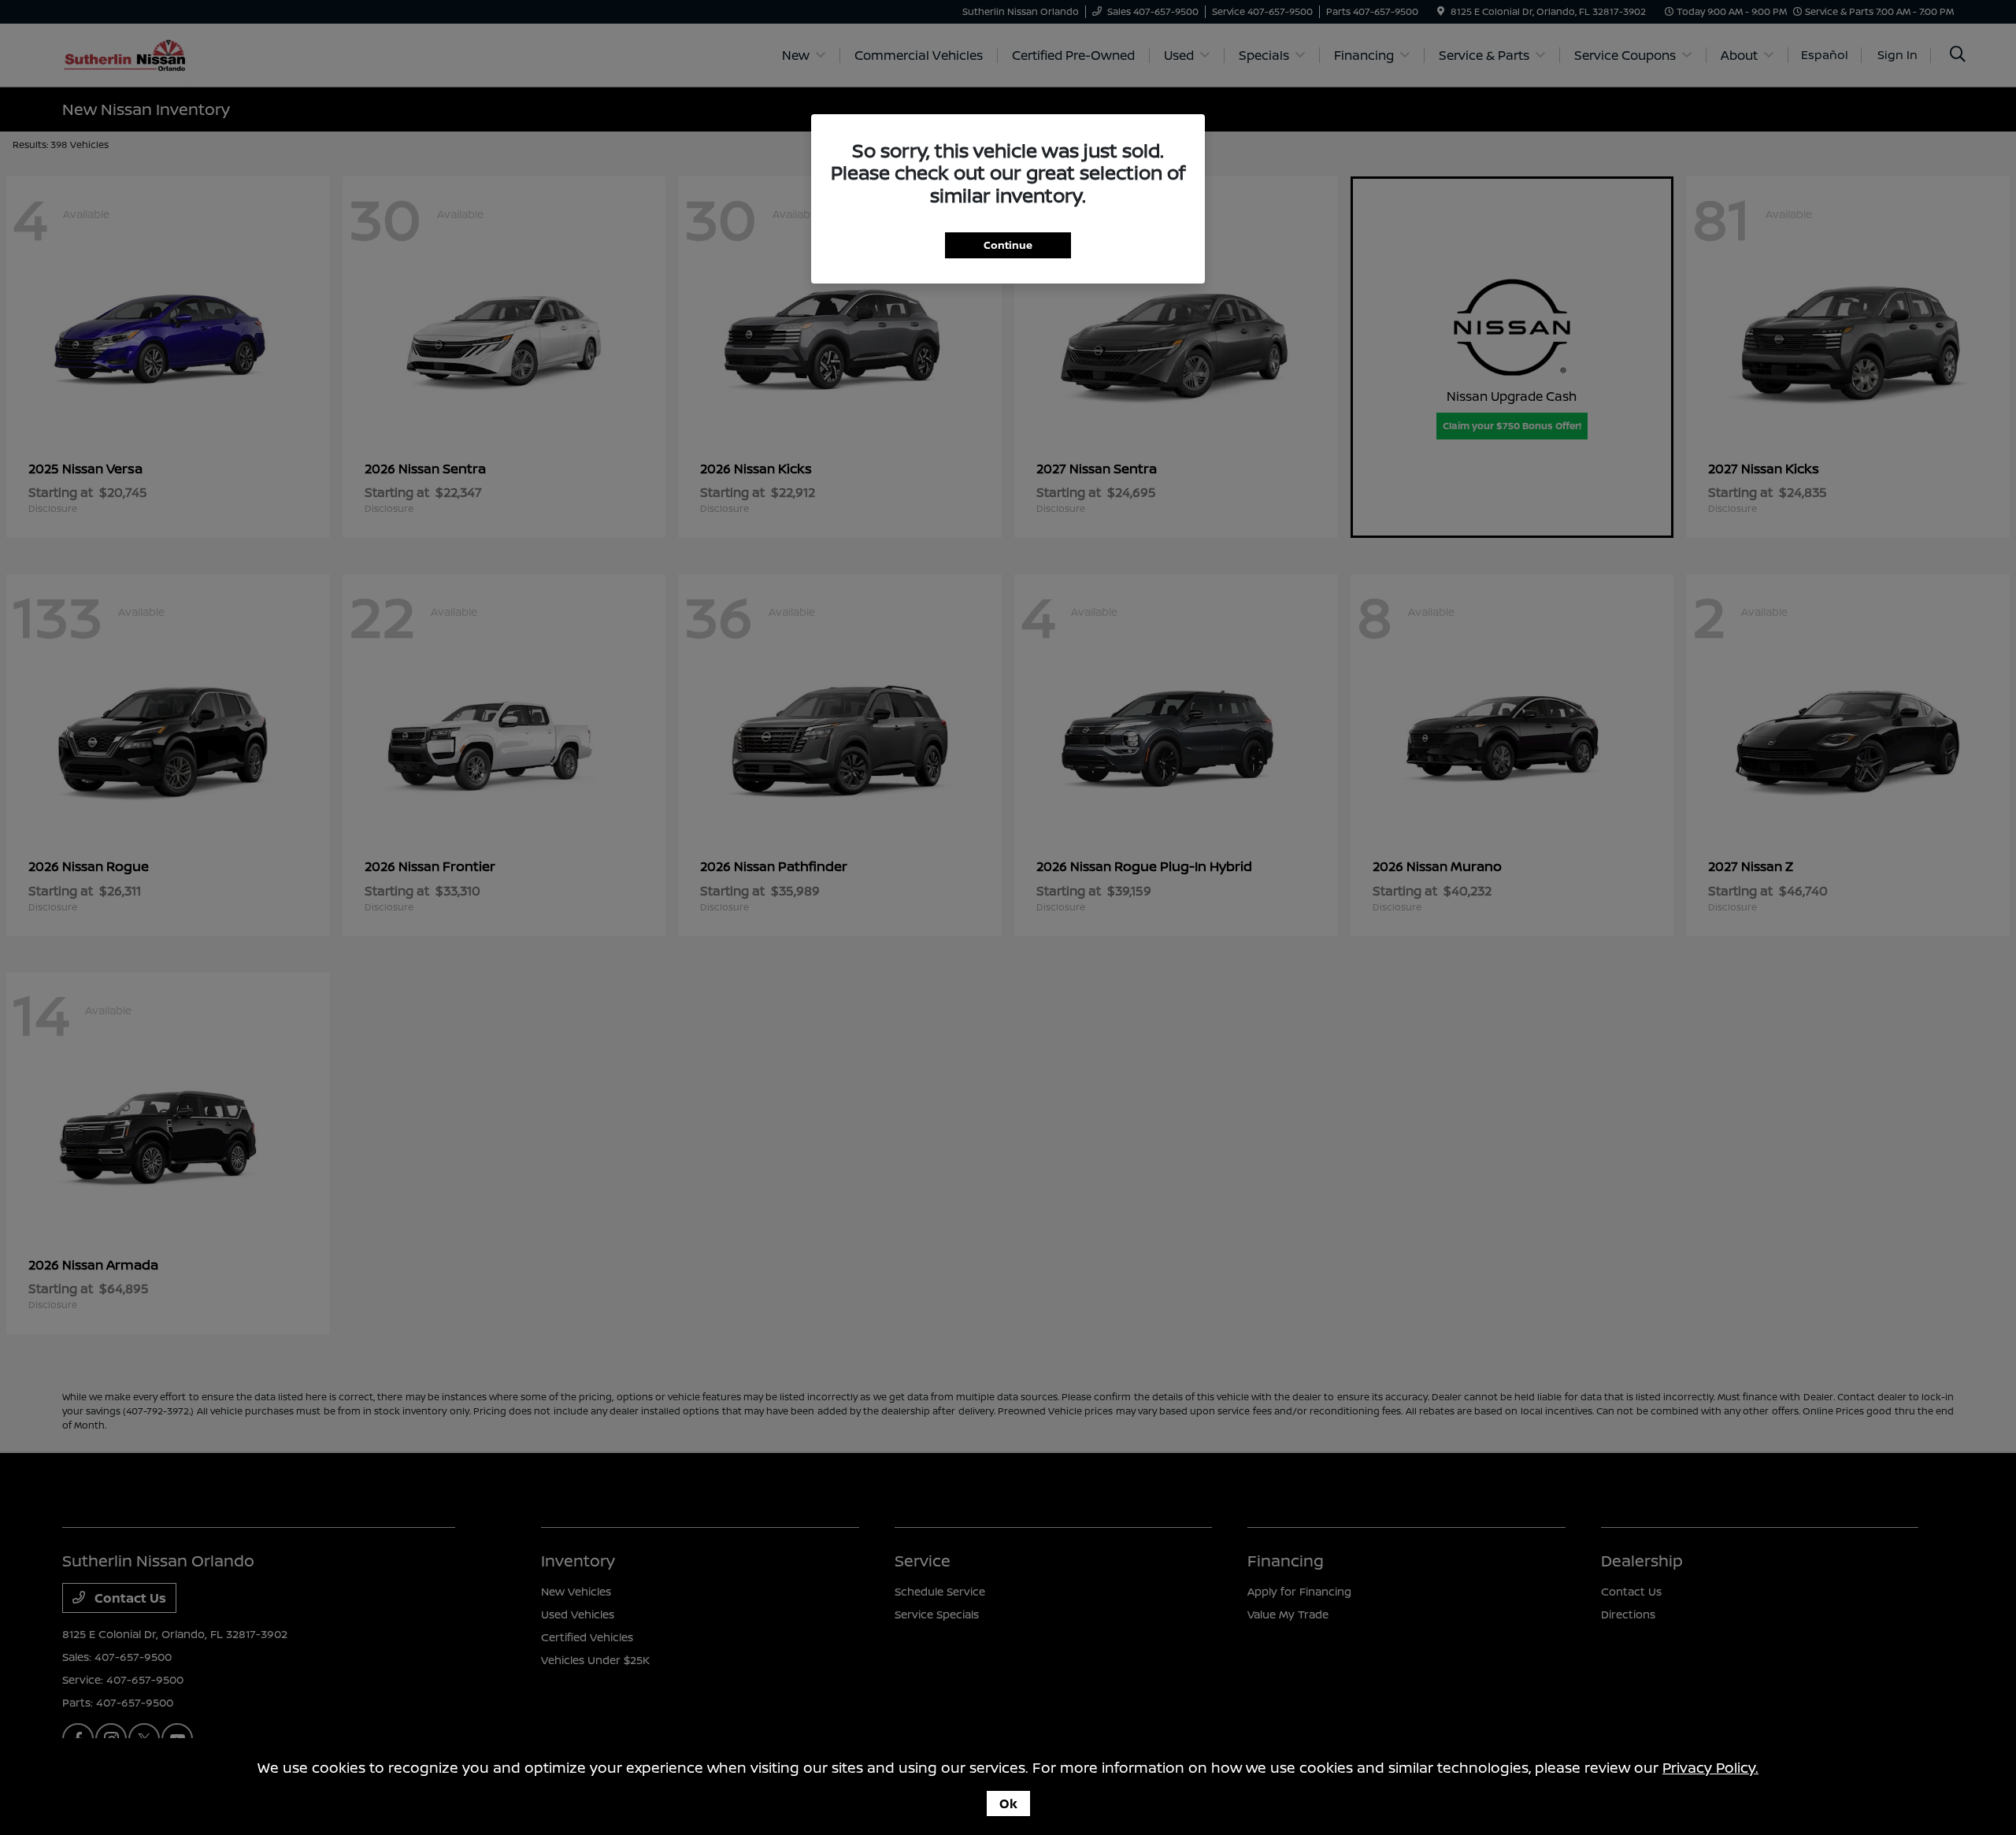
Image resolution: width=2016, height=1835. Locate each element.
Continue (1008, 245)
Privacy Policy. (1710, 1767)
